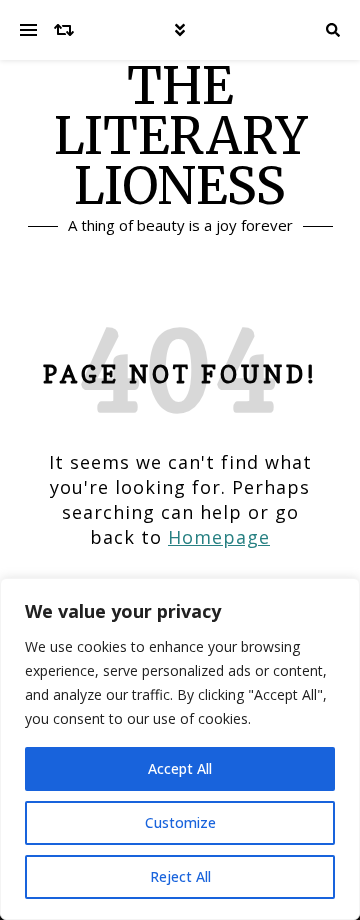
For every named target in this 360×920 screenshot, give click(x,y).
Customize (180, 822)
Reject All (180, 876)
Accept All (180, 768)
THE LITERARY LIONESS (180, 137)
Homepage (219, 537)
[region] (180, 749)
